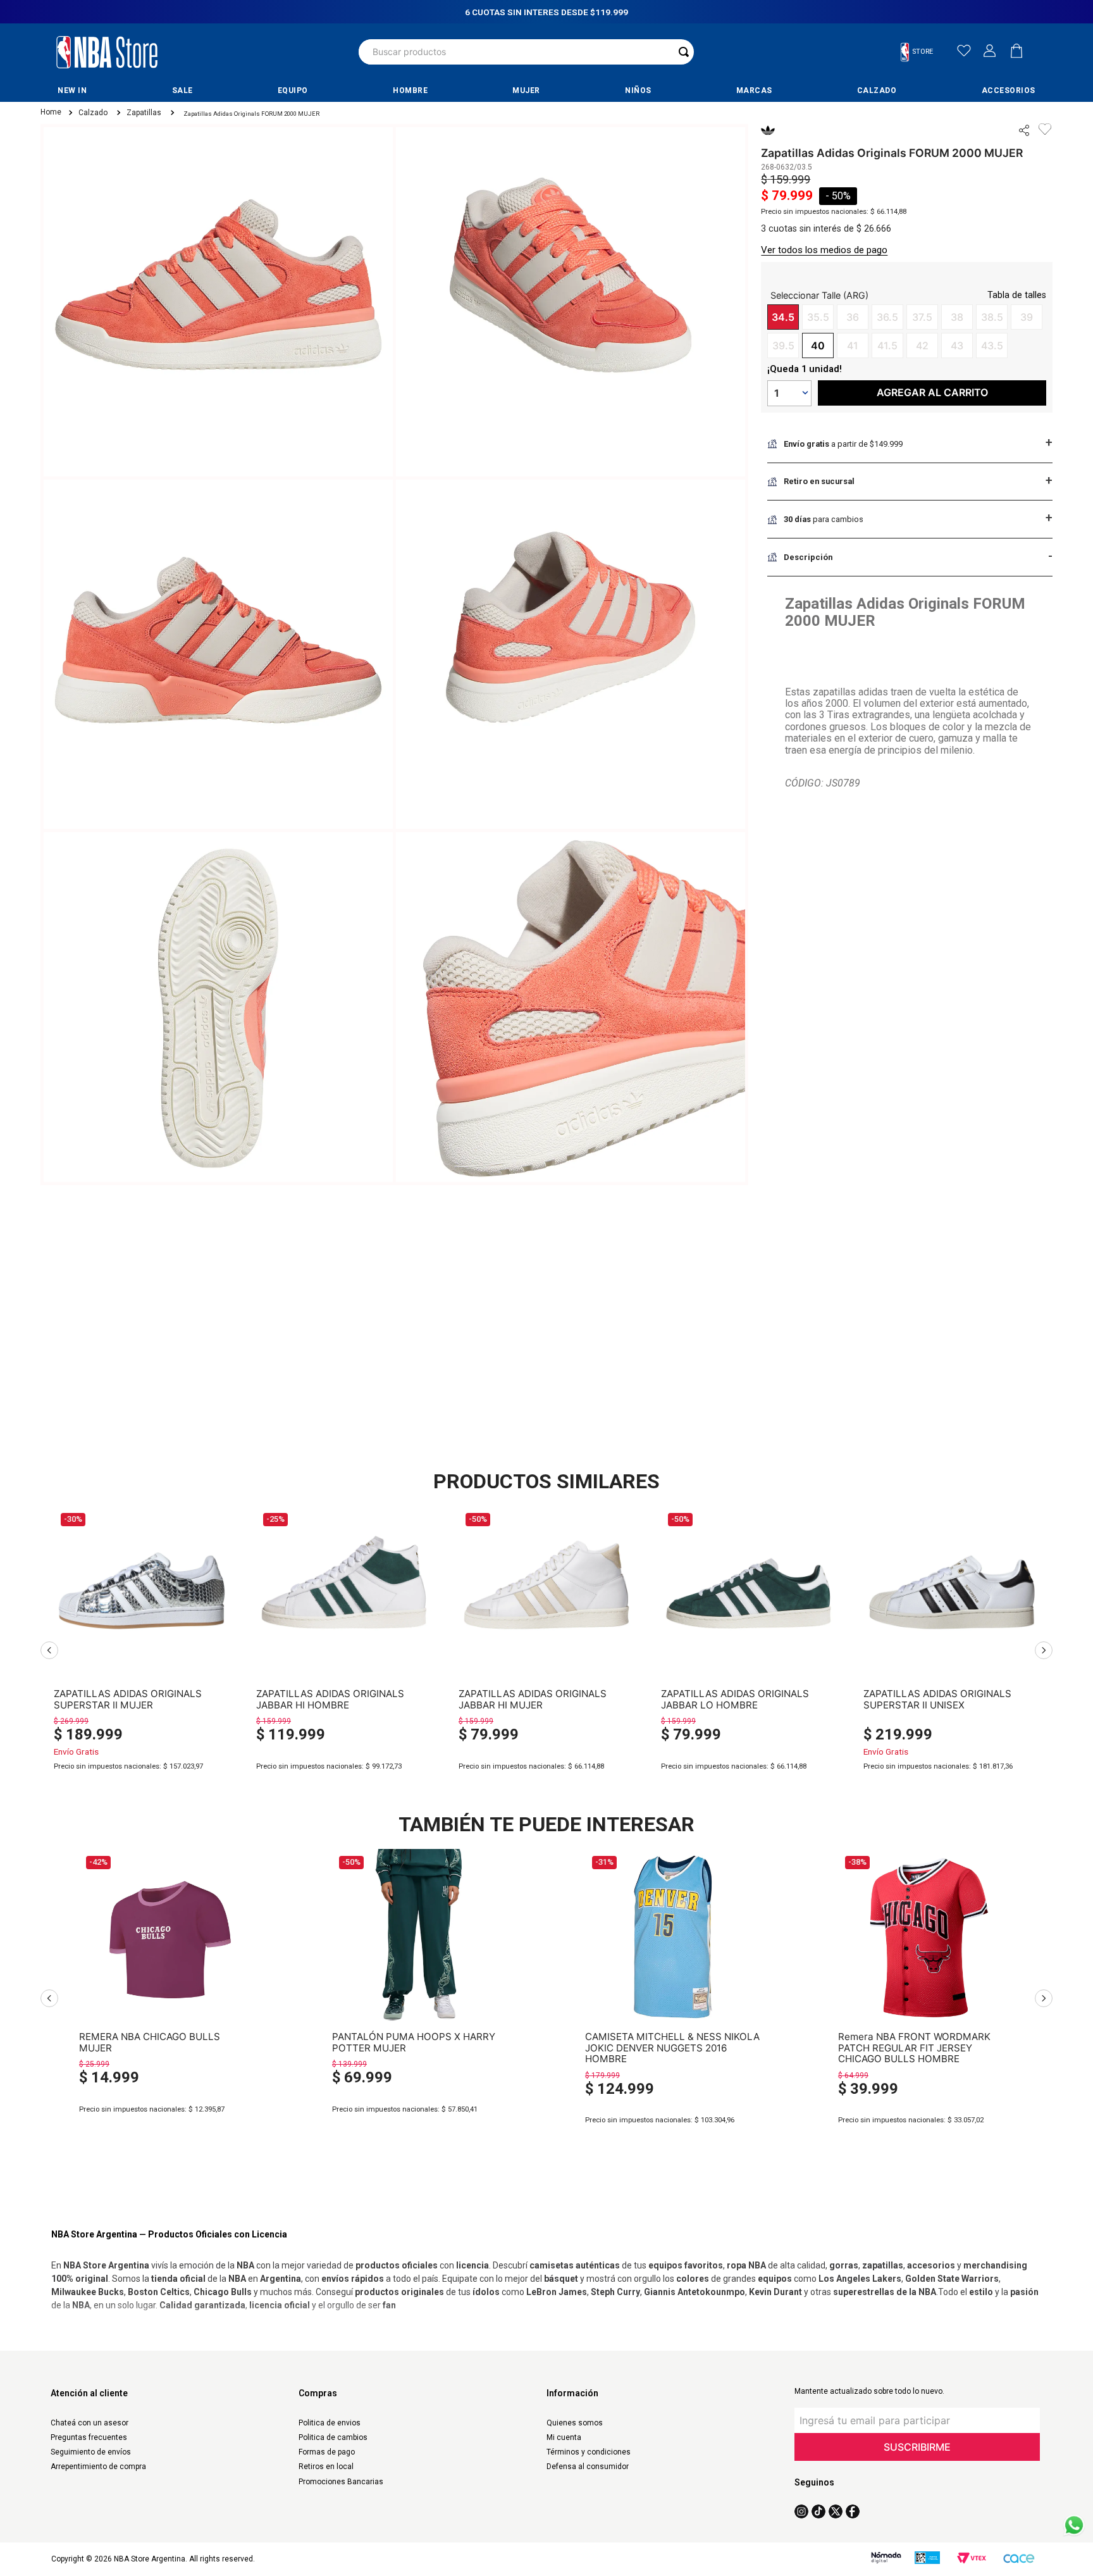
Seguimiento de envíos (91, 2452)
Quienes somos (575, 2423)
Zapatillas (144, 113)
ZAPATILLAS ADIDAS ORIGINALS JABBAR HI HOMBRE (330, 1699)
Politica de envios (330, 2423)
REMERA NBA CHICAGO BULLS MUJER (150, 2042)
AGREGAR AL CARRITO (142, 1791)
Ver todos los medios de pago (824, 250)
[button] (922, 52)
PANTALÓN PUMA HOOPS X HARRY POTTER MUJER (414, 2042)
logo (107, 52)
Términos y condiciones (589, 2452)
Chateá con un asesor (90, 2423)
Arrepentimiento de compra (98, 2467)
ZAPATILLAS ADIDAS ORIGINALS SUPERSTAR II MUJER (128, 1699)
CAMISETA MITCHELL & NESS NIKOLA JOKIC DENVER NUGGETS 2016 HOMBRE (672, 2043)
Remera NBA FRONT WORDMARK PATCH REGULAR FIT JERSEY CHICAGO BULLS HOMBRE (914, 2043)
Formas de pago (327, 2452)
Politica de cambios (333, 2437)
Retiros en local (326, 2467)
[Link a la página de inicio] (50, 113)
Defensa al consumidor (588, 2467)
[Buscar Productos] (684, 52)
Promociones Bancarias (341, 2482)
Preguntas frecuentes (89, 2437)
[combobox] (526, 52)
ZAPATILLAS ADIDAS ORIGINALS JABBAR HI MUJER (533, 1699)
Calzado (93, 113)
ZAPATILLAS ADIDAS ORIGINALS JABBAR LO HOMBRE (735, 1699)
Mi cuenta (564, 2437)
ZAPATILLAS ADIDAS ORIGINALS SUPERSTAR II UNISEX (937, 1699)
